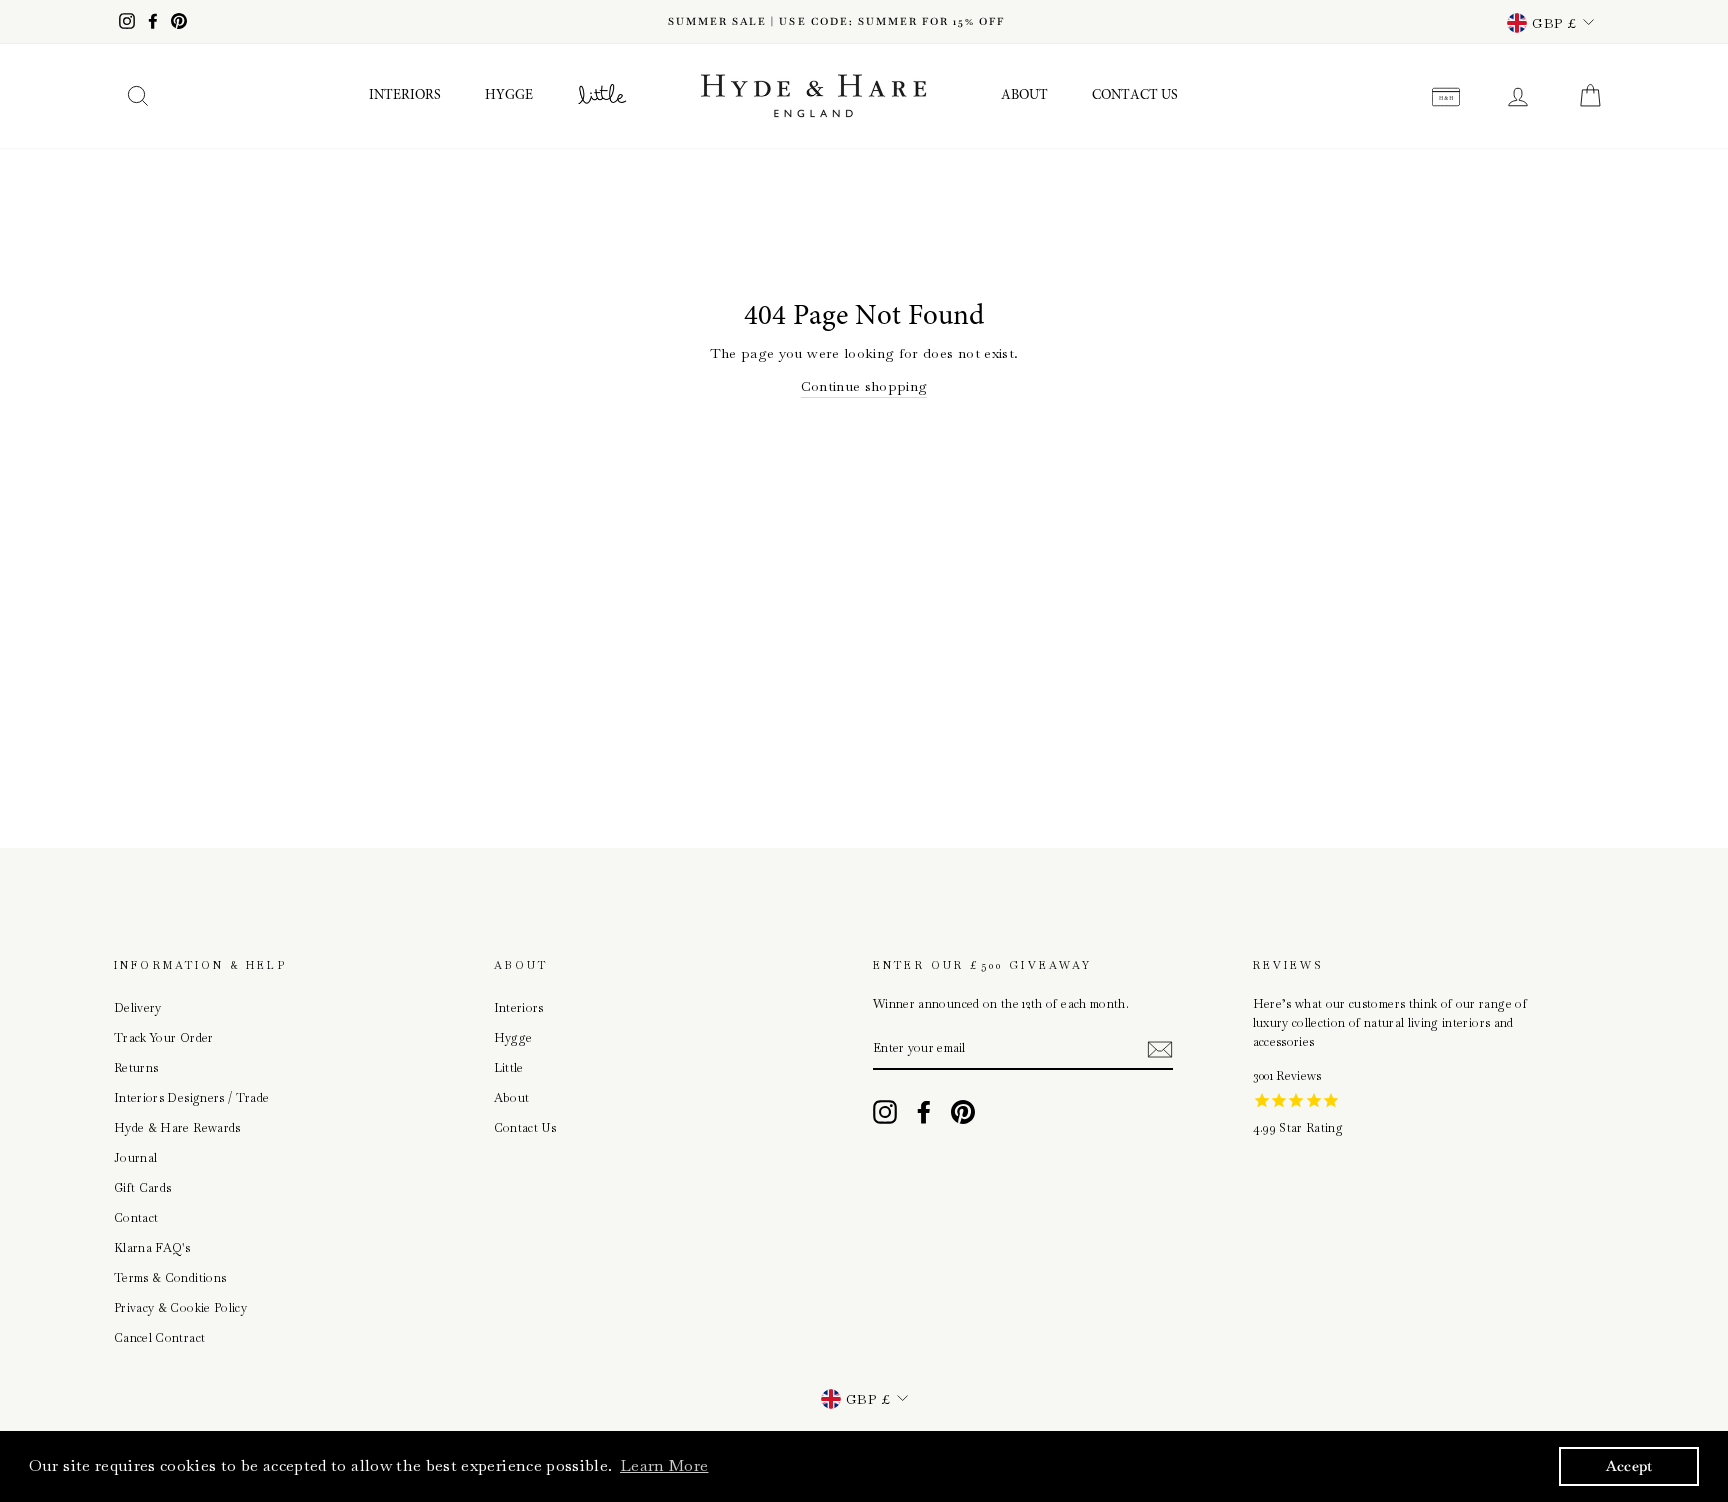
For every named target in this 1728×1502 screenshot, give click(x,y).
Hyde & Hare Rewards (177, 1128)
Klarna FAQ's (152, 1248)
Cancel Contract (159, 1338)
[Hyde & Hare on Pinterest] (963, 1112)
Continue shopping (864, 386)
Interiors (405, 96)
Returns (136, 1068)
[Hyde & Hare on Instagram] (885, 1112)
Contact (136, 1218)
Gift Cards (143, 1188)
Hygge (509, 96)
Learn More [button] (664, 1465)
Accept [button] (1629, 1466)
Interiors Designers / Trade (191, 1098)
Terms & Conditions (170, 1278)
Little (509, 1068)
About (1024, 96)
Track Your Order (164, 1038)
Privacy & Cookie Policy (180, 1308)
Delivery (138, 1008)
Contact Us (1135, 96)
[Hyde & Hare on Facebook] (924, 1112)
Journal (135, 1158)
